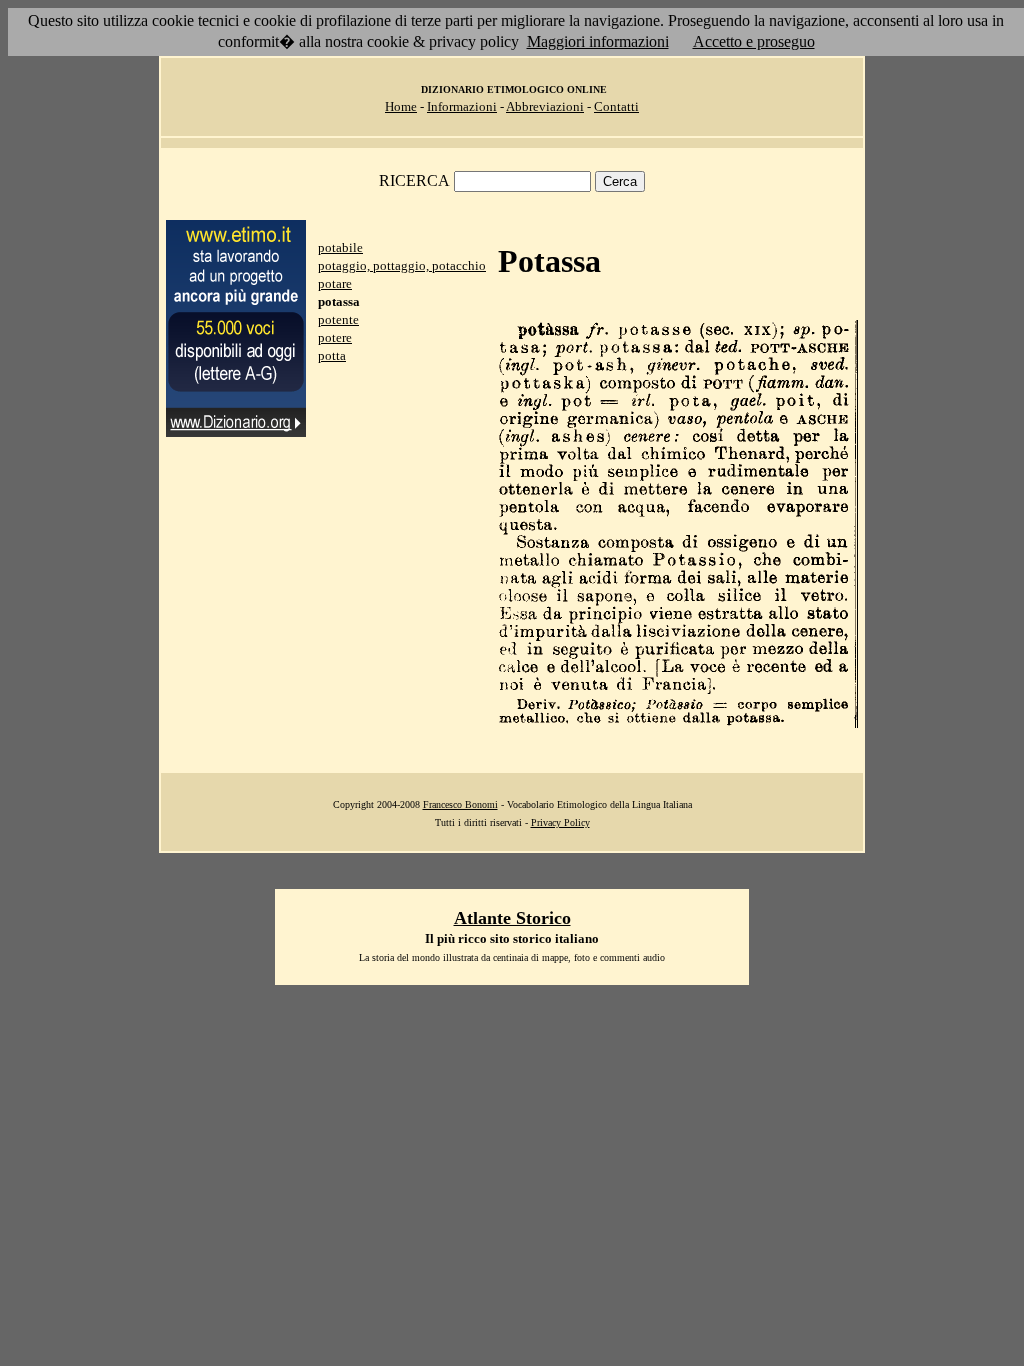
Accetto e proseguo (754, 41)
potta (332, 355)
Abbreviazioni (545, 106)
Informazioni (462, 106)
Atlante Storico (512, 918)
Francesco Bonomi (460, 804)
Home (401, 106)
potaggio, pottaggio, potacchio (402, 265)
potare (335, 283)
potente (338, 319)
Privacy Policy (560, 822)
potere (335, 337)
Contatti (616, 106)
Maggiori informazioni (598, 41)
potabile (340, 247)
